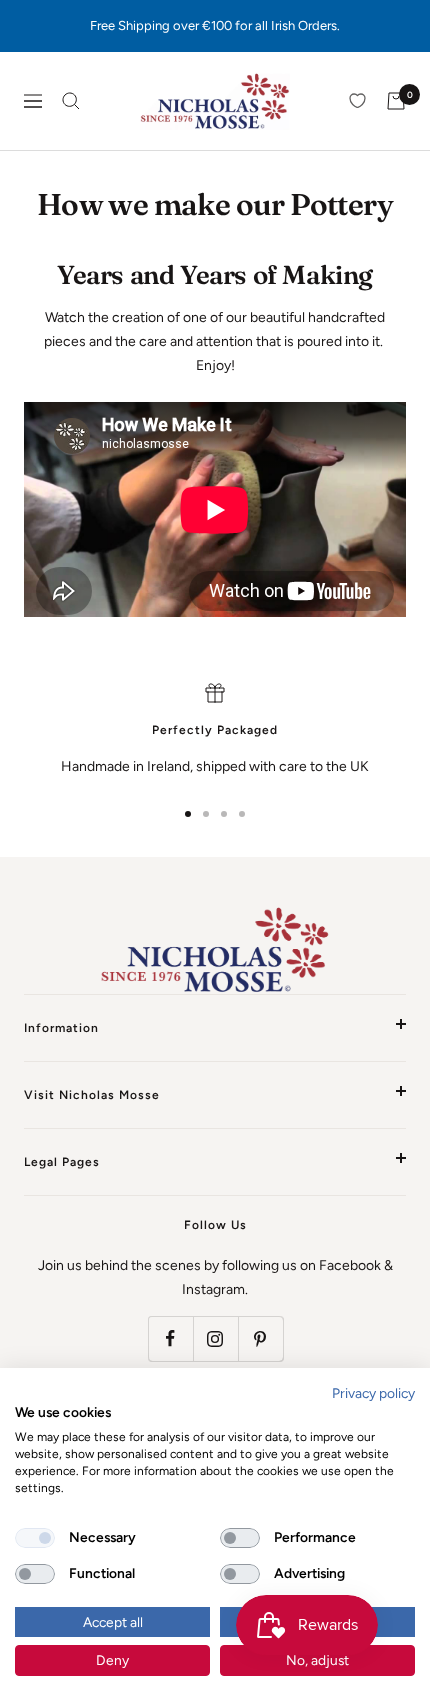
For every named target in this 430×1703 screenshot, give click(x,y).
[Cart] (396, 101)
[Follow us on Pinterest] (260, 1338)
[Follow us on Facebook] (170, 1338)
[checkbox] (35, 1538)
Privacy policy (373, 1393)
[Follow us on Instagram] (215, 1338)
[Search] (71, 101)
